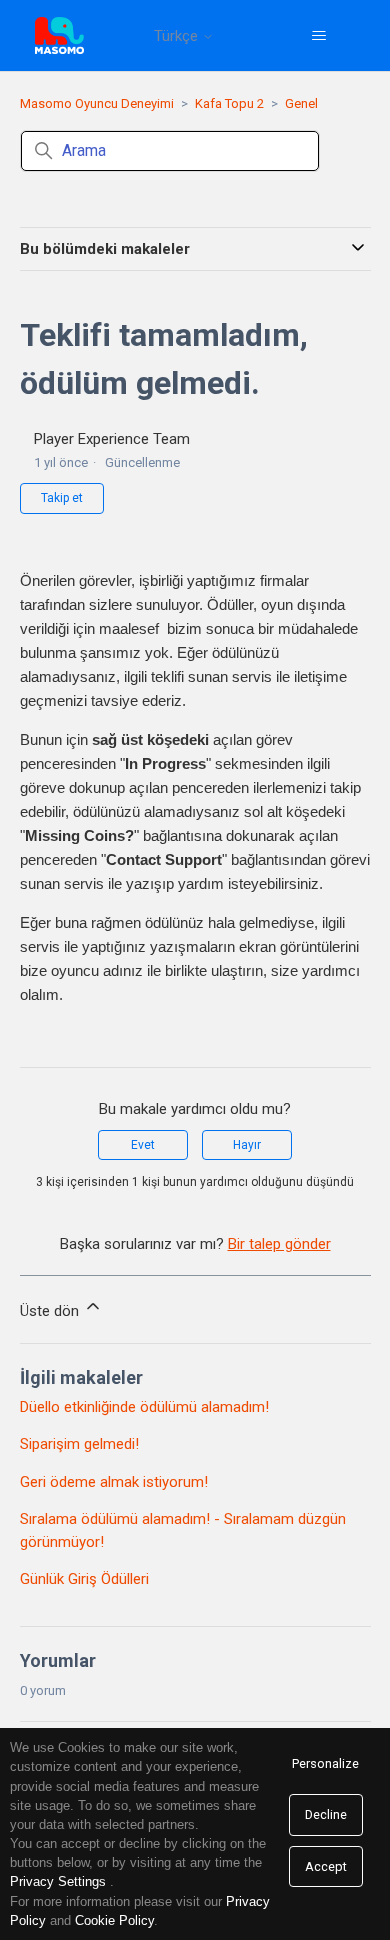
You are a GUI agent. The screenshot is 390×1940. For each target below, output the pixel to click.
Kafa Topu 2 (229, 103)
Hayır (247, 1145)
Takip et (62, 498)
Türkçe (178, 36)
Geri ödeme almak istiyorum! (114, 1482)
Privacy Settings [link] (58, 1881)
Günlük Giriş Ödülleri (84, 1579)
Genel (301, 103)
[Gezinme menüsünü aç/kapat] (319, 36)
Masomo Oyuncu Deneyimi (97, 103)
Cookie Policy (114, 1920)
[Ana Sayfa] (59, 35)
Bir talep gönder (279, 1244)
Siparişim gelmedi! (79, 1444)
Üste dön (51, 1311)
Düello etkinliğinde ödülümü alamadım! (144, 1407)
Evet (143, 1145)
